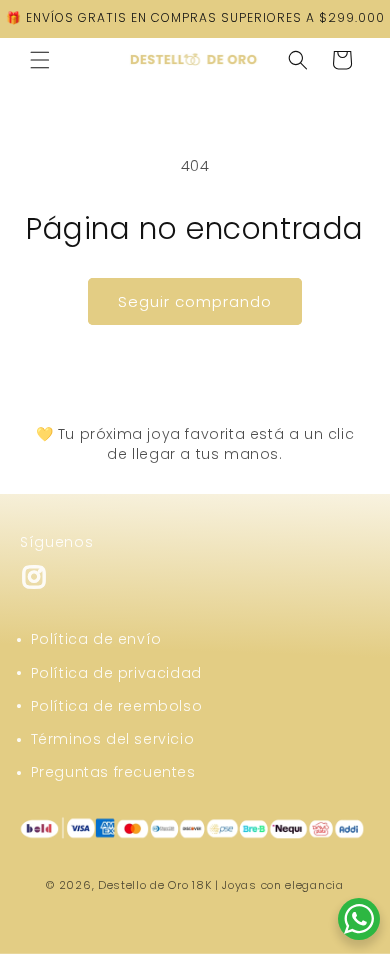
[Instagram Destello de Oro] (34, 585)
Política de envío (96, 639)
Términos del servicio (113, 739)
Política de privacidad (116, 673)
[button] (40, 60)
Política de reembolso (117, 706)
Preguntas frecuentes (113, 772)
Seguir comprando (195, 301)
